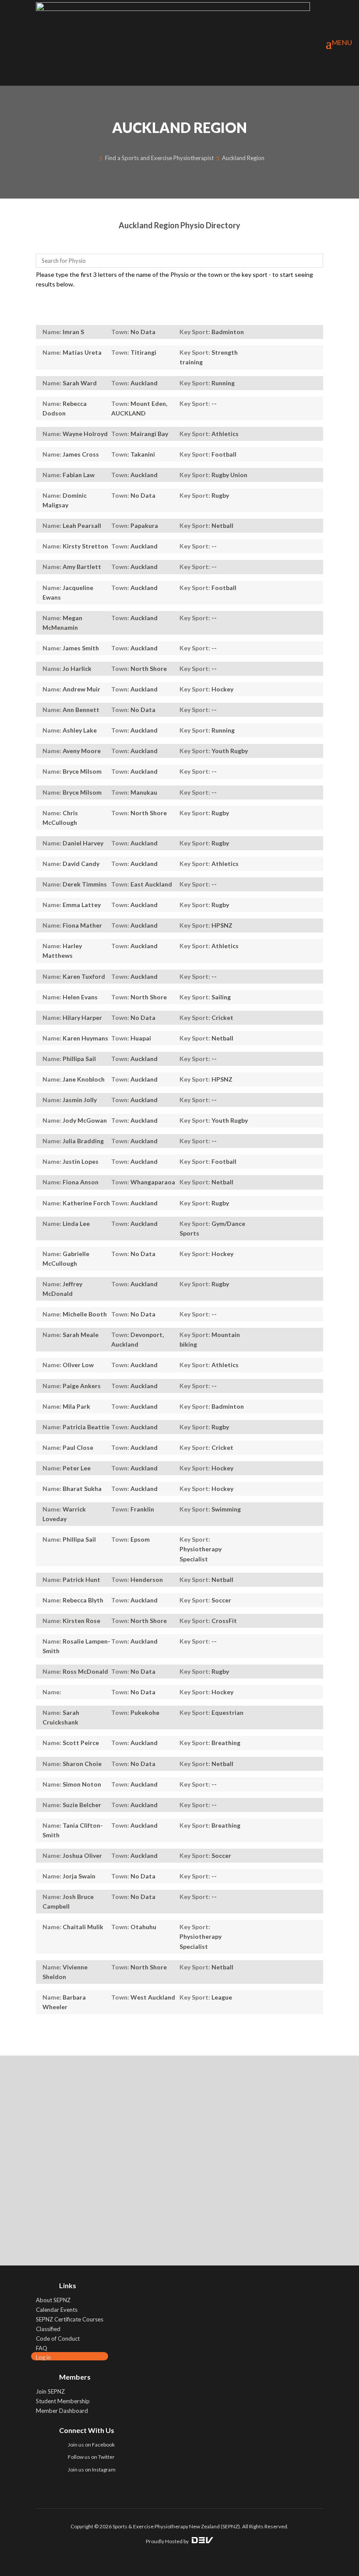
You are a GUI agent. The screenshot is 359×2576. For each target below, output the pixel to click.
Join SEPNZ (50, 2391)
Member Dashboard (62, 2411)
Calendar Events (57, 2310)
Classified (48, 2329)
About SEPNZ (53, 2300)
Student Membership (63, 2401)
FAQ (42, 2348)
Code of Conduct (58, 2339)
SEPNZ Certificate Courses (70, 2319)
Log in (43, 2357)
